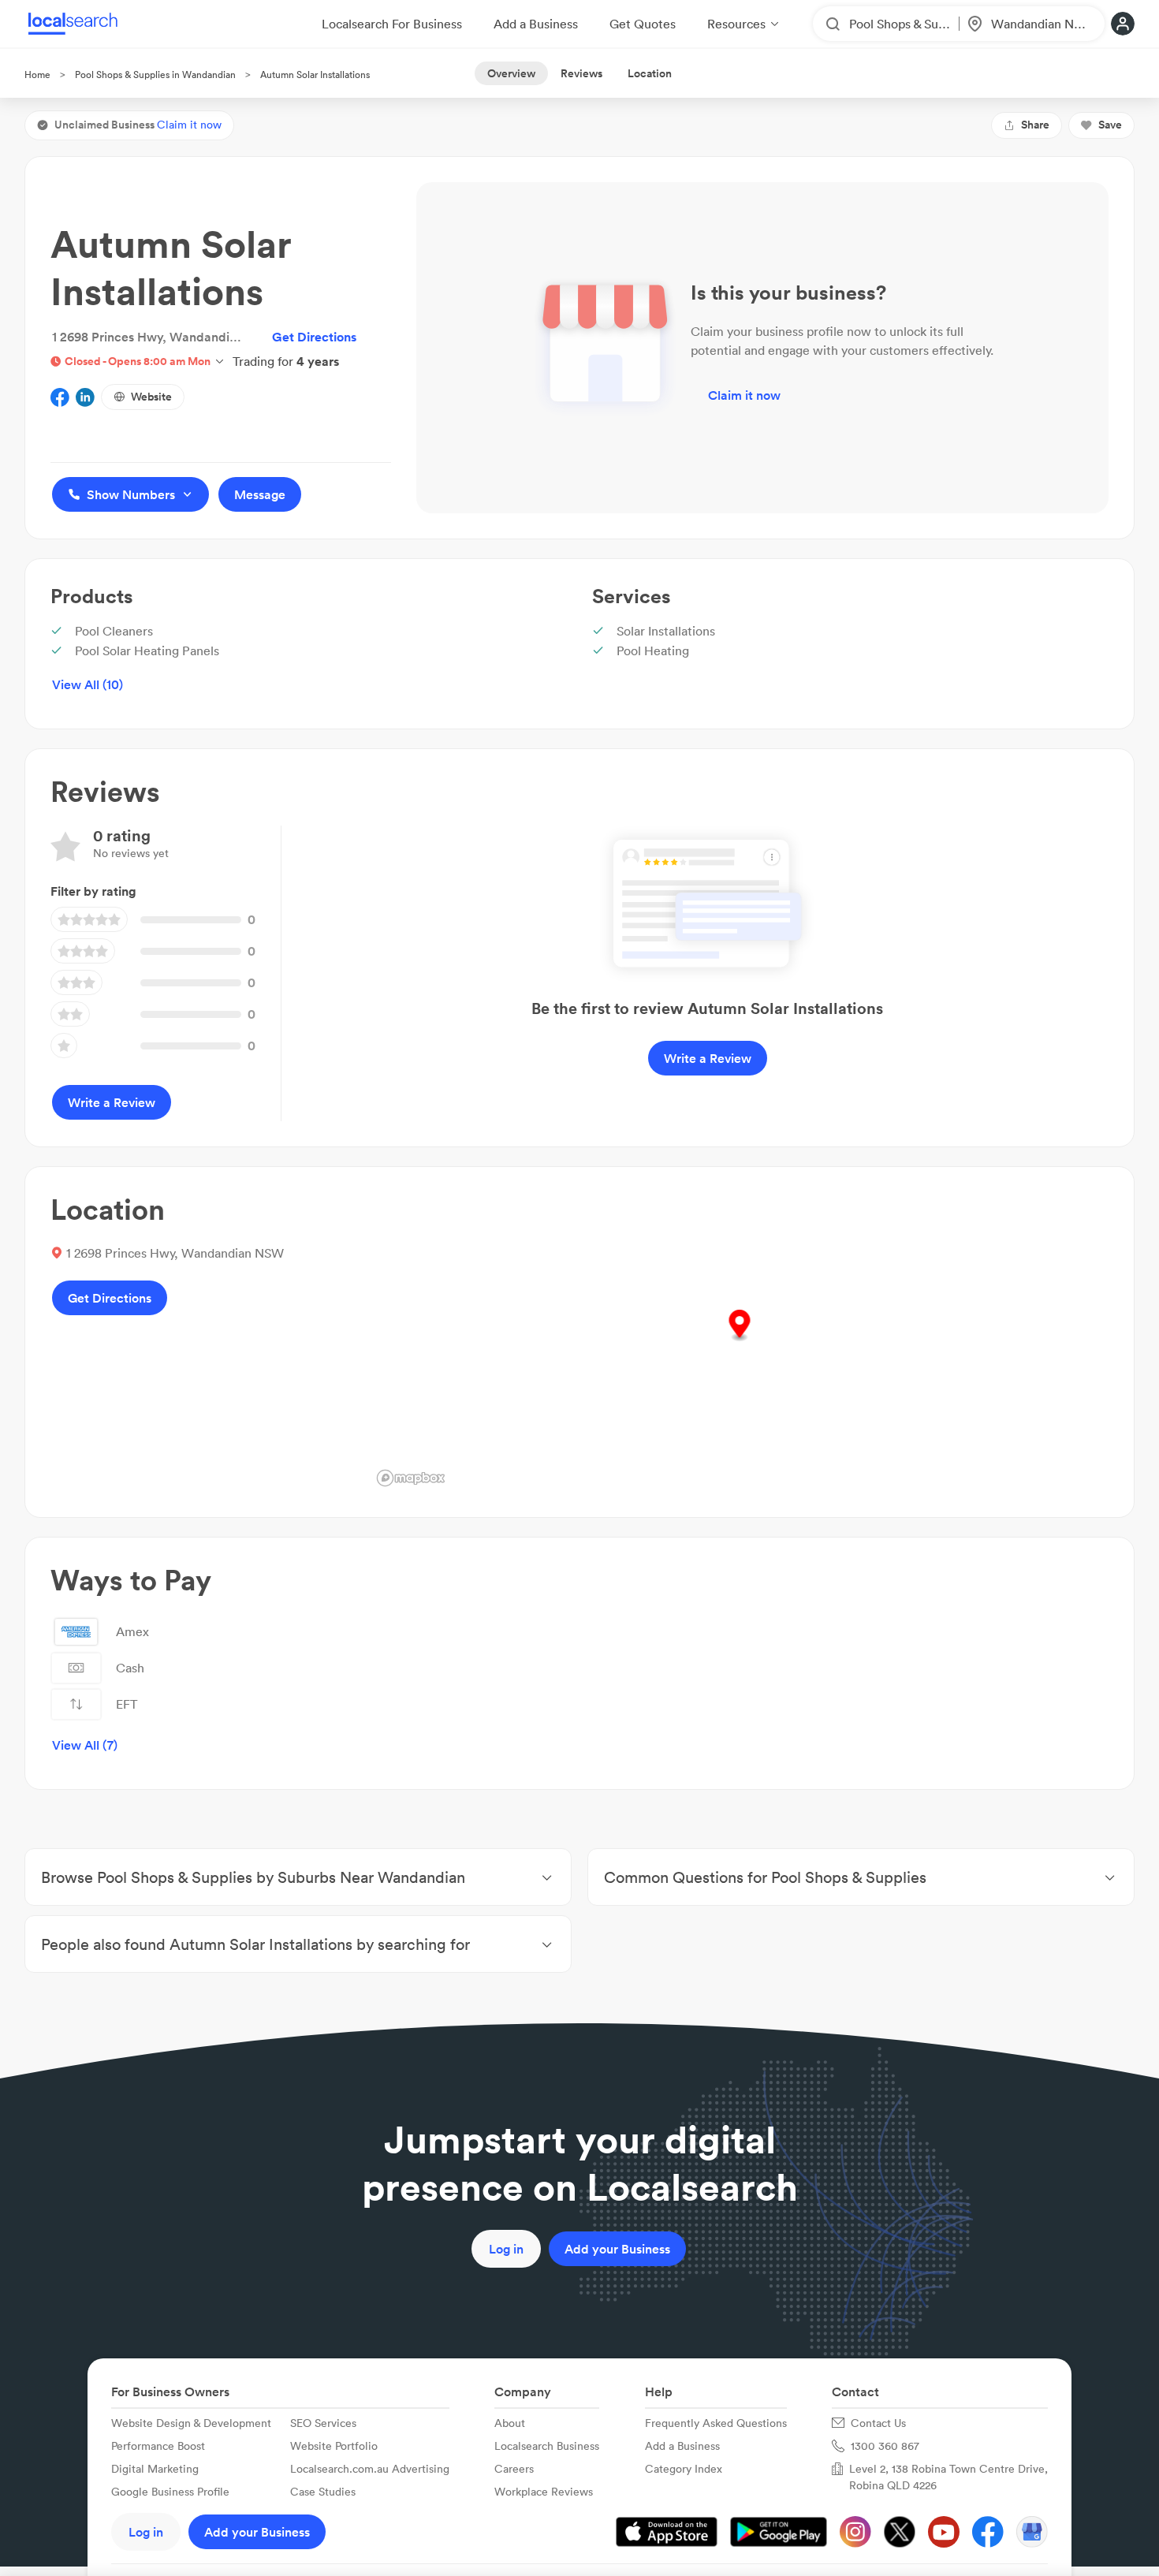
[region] (740, 1342)
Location (650, 73)
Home (37, 75)
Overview (511, 73)
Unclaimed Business (138, 125)
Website (151, 397)
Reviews (581, 73)
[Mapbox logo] (411, 1478)
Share (1035, 125)
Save (1110, 125)
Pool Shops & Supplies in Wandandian (155, 75)
